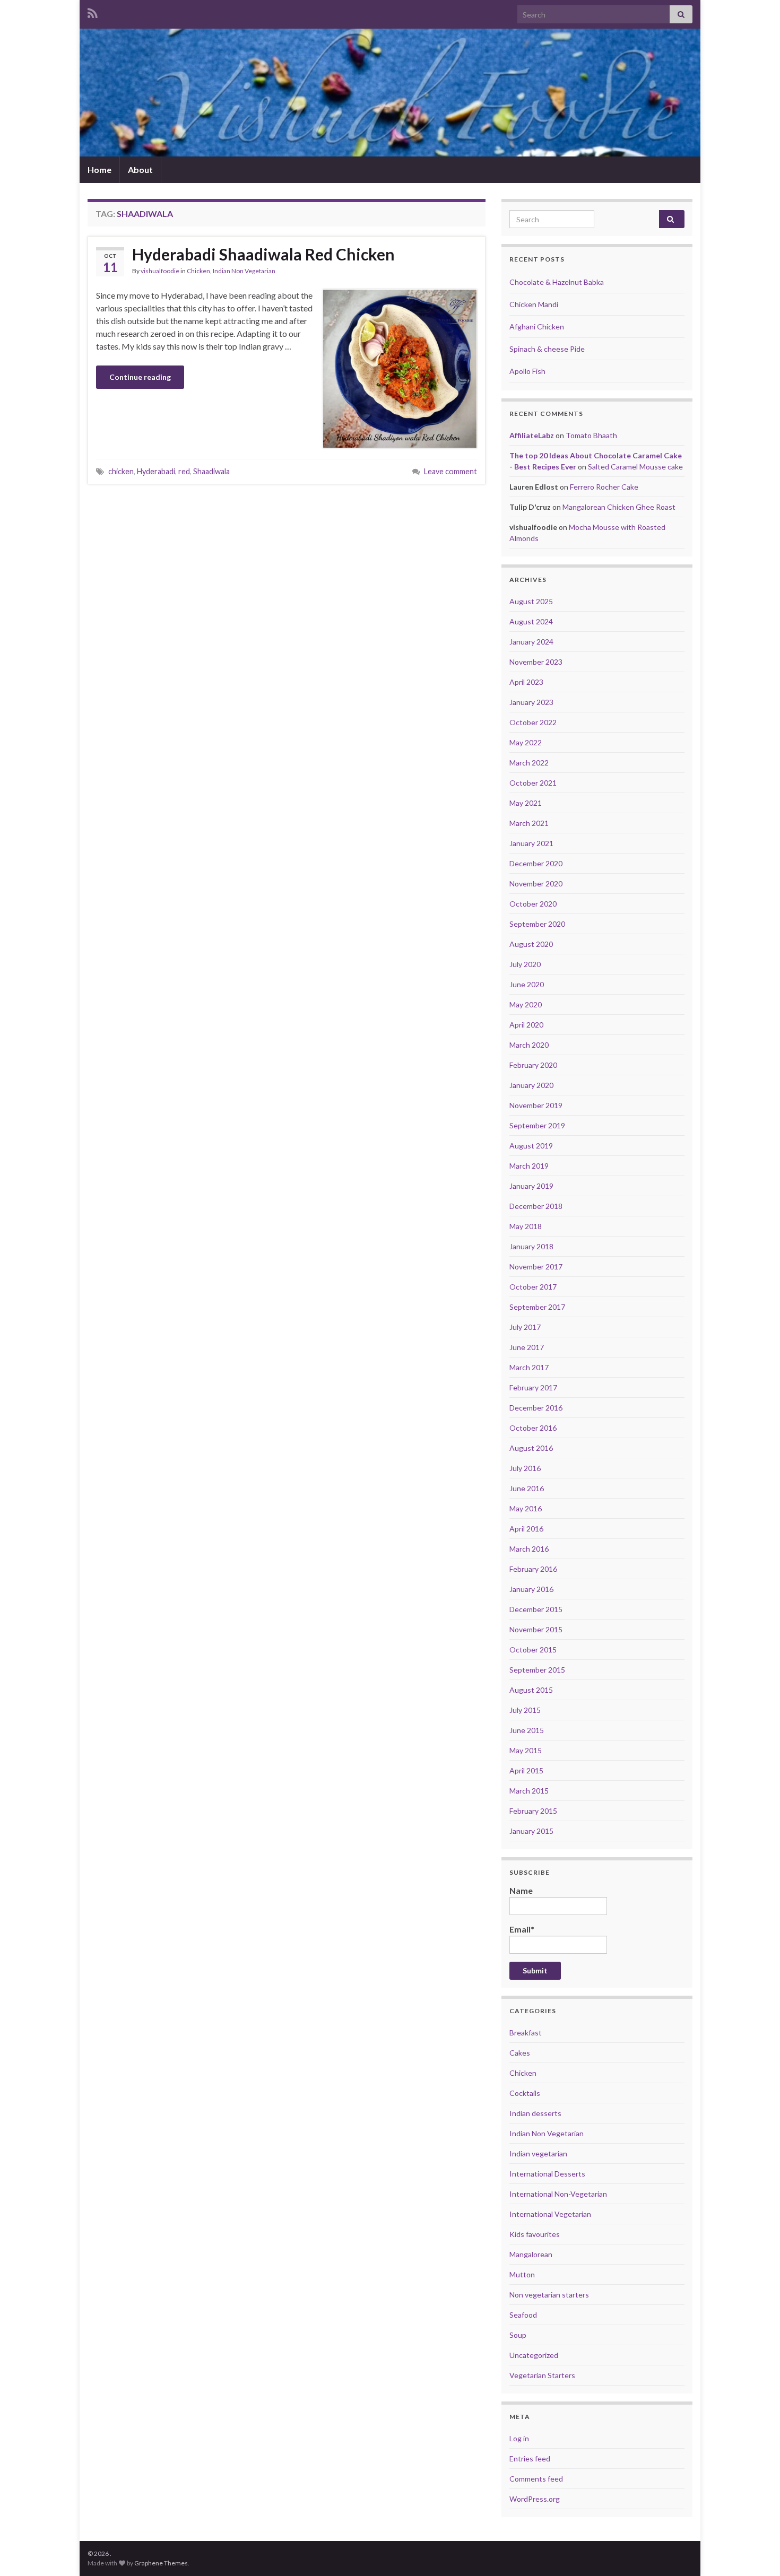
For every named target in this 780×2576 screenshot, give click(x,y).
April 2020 (526, 1025)
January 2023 (531, 702)
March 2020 (529, 1045)
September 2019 (537, 1125)
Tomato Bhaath (591, 435)
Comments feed (536, 2479)
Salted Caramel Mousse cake (635, 467)
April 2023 (526, 682)
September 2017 (537, 1307)
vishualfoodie (160, 271)
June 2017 (527, 1347)
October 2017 (533, 1287)
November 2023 (536, 662)
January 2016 (531, 1589)
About (140, 169)
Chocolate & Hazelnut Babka (557, 282)
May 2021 (526, 803)
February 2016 (533, 1569)
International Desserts (547, 2174)
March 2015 (529, 1791)
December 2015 (536, 1609)
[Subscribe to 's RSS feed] (93, 11)
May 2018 (526, 1226)
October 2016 (533, 1428)
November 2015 (536, 1629)
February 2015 (533, 1811)
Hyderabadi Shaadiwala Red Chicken (263, 254)
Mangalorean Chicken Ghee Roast (619, 507)
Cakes (520, 2053)
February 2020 (533, 1065)
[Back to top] (756, 2552)
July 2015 (525, 1710)
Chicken (198, 271)
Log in (519, 2438)
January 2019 (531, 1186)
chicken (121, 471)
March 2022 (529, 763)
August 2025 (531, 601)
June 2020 (527, 984)
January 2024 (531, 642)
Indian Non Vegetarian (244, 271)
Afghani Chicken (537, 327)
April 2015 (526, 1770)
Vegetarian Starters (542, 2375)
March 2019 (529, 1166)
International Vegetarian (550, 2214)
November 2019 (536, 1105)
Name (521, 1890)
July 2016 (525, 1468)
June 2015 (527, 1730)
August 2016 (531, 1448)
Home (99, 169)
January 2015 (531, 1831)
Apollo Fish (527, 371)
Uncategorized (534, 2355)
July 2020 (525, 964)
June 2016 (527, 1488)
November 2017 (536, 1267)
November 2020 (536, 884)
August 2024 (531, 621)
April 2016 (526, 1529)
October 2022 (533, 722)
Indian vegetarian (538, 2153)
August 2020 (531, 944)
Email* (522, 1929)
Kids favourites (535, 2234)
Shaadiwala (211, 471)
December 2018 (536, 1206)
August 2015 (531, 1690)
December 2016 (536, 1408)
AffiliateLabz (532, 435)
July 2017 (525, 1327)
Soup (518, 2335)
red (184, 471)
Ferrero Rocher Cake (604, 487)
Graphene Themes (161, 2563)
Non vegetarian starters (549, 2295)
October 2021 (533, 783)
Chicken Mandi (534, 304)
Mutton (522, 2274)
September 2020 (537, 924)
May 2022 (526, 742)
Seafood (523, 2315)
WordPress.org (535, 2499)
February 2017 (533, 1387)
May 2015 (526, 1750)
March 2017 (529, 1367)
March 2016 (529, 1549)
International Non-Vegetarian (558, 2194)
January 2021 (531, 843)
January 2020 (531, 1085)
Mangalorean (531, 2254)
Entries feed (530, 2458)
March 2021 (529, 823)
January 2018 (531, 1246)
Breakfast (526, 2033)
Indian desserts (535, 2113)
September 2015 (537, 1670)
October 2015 (533, 1650)
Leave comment (450, 471)
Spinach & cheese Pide (547, 349)
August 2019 (531, 1146)
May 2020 (526, 1004)
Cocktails (525, 2093)
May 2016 (526, 1508)
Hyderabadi (156, 471)
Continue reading (140, 377)
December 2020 (536, 863)
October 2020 (533, 904)
